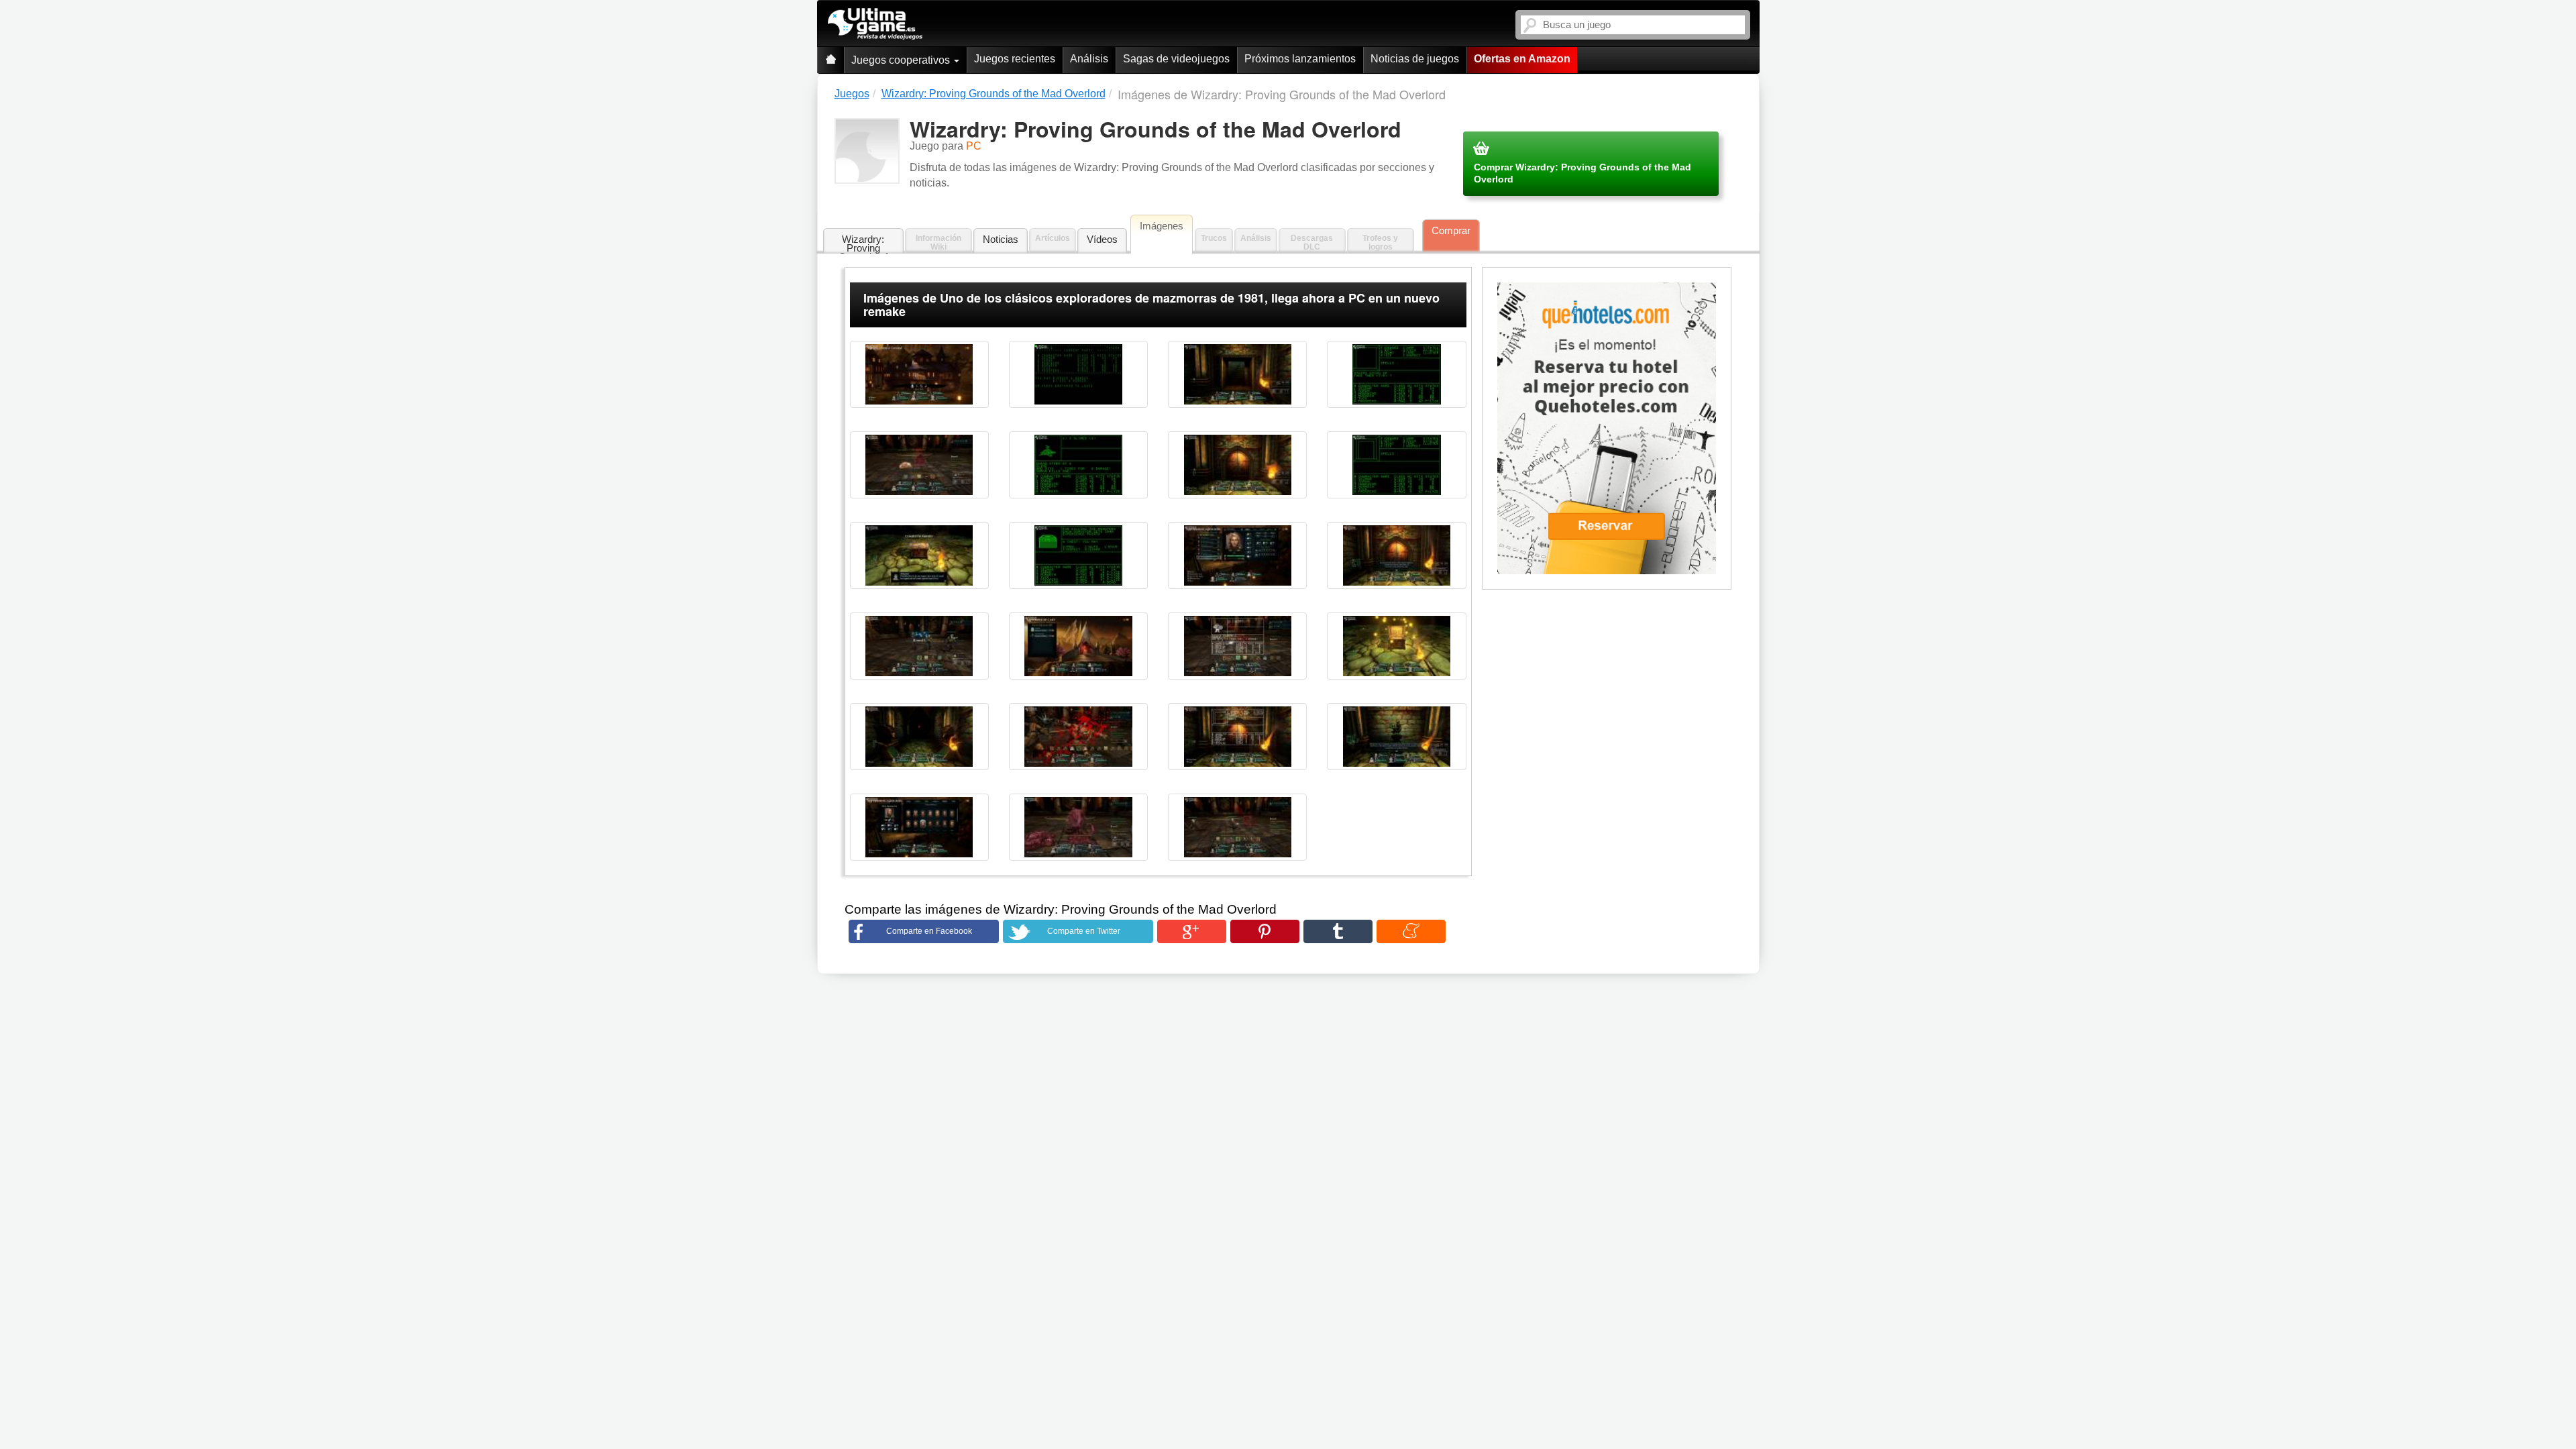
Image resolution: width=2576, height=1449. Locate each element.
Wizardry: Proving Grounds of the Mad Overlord (863, 244)
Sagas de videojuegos (1176, 59)
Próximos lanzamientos (1300, 59)
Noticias (1001, 239)
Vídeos (1102, 239)
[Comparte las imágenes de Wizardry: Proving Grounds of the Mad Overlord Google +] (1192, 931)
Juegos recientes (1015, 59)
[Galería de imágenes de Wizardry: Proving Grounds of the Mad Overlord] (919, 374)
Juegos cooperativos (902, 60)
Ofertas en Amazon (1522, 59)
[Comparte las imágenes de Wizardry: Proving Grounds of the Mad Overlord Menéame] (1411, 931)
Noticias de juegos (1415, 59)
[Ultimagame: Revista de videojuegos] (830, 60)
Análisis (1089, 59)
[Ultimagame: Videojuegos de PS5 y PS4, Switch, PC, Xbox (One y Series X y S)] (875, 24)
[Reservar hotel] (1607, 429)
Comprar (1451, 230)
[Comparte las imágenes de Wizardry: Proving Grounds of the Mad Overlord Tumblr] (1338, 931)
